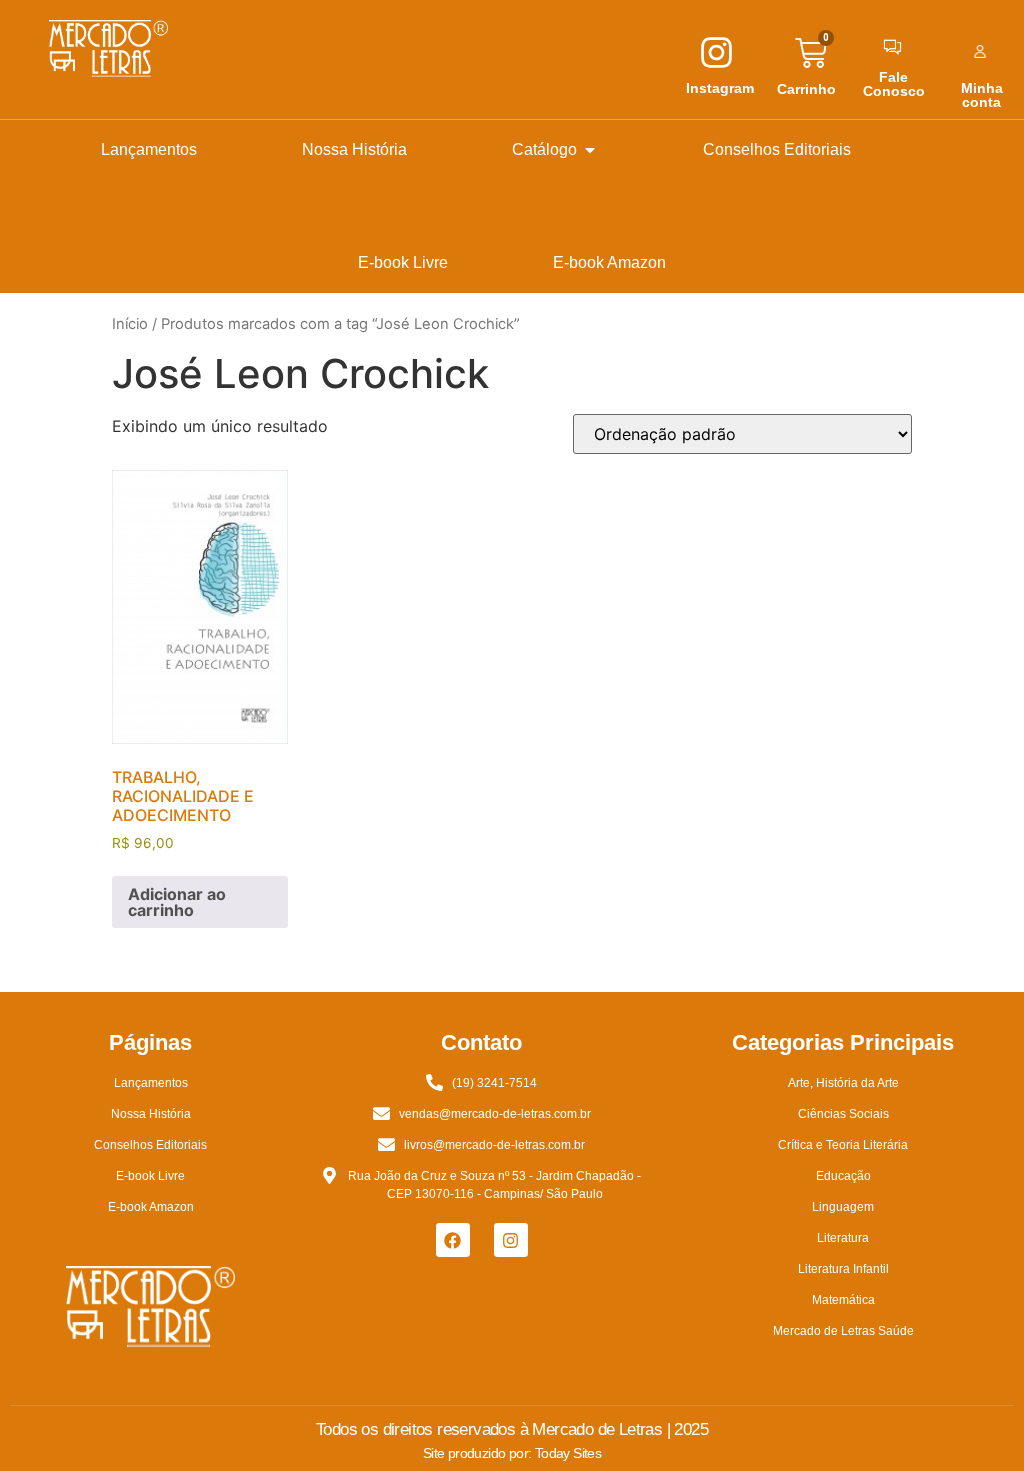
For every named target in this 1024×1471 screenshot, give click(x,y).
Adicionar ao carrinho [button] (177, 902)
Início (130, 324)
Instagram (720, 88)
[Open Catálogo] (590, 150)
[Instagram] (511, 1240)
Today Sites (568, 1453)
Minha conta (982, 95)
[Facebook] (453, 1240)
